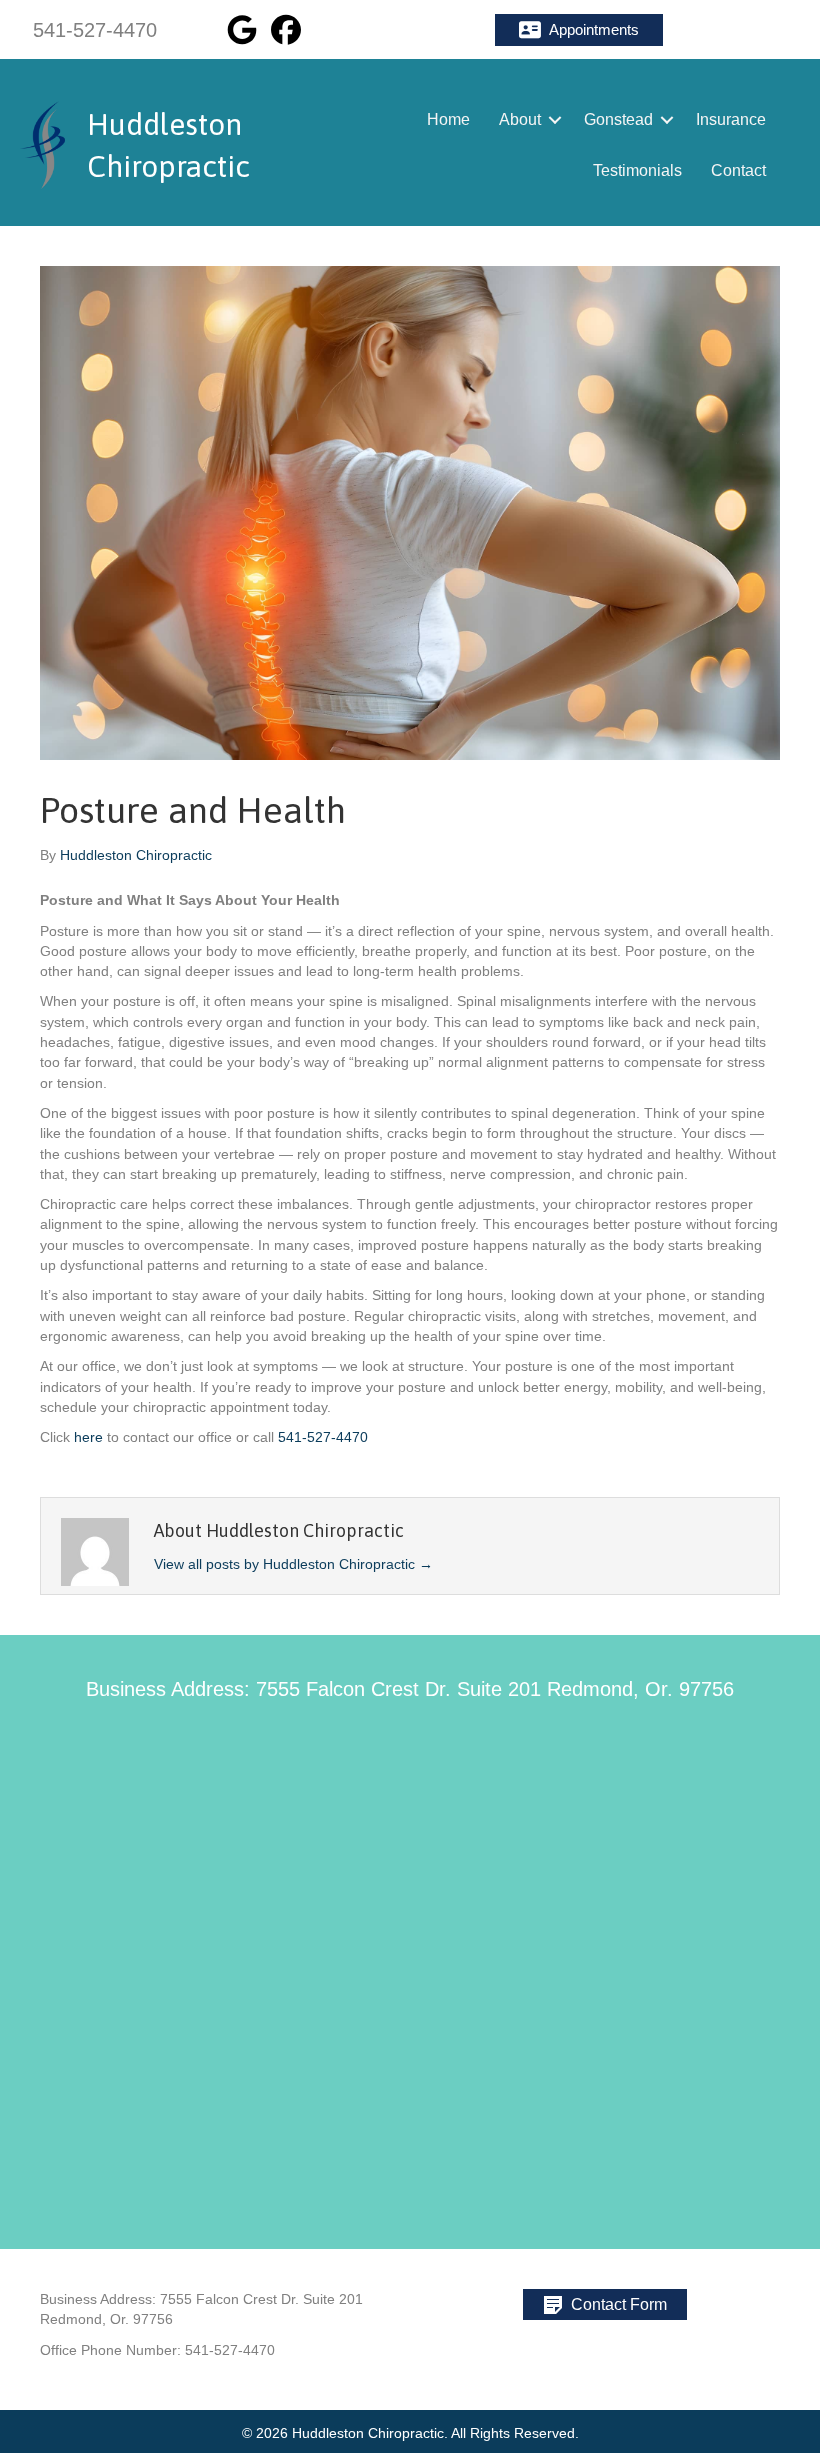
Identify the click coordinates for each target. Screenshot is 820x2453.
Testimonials (637, 170)
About (520, 119)
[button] (579, 30)
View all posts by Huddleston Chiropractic (293, 1564)
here (88, 1437)
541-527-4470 (323, 1437)
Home (448, 119)
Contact (738, 170)
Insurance (731, 119)
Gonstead (618, 119)
